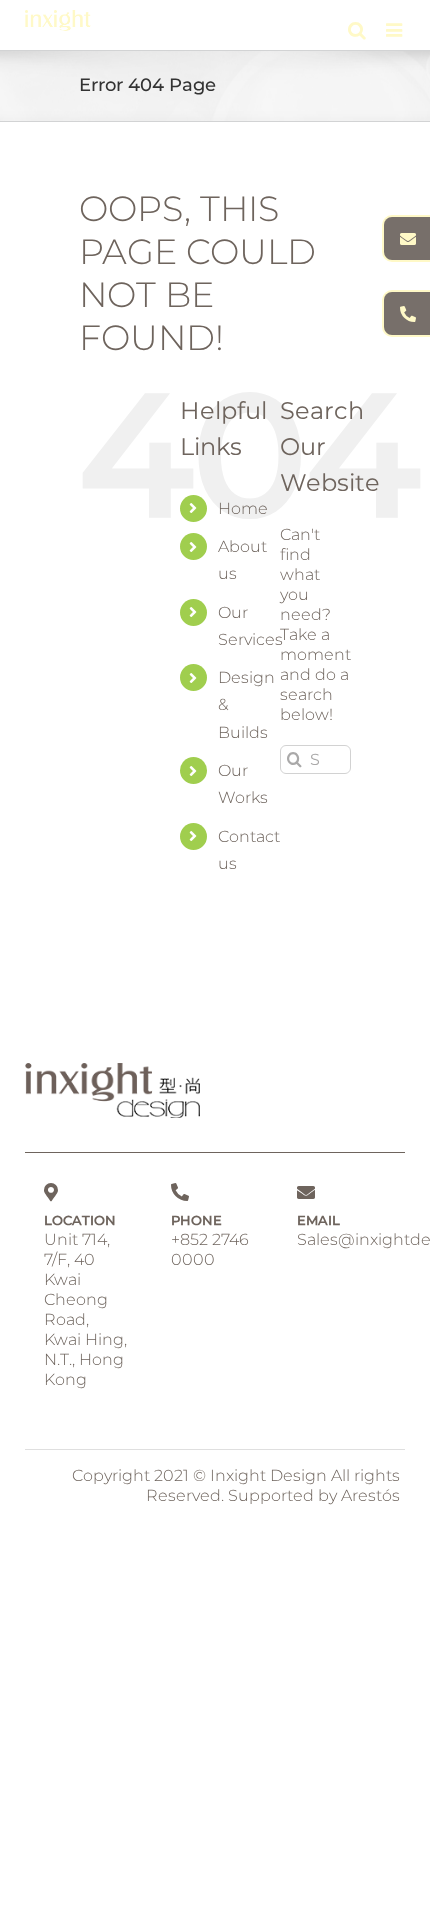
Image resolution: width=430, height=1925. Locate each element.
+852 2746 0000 (210, 1249)
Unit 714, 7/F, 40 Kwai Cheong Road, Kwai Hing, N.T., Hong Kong (85, 1309)
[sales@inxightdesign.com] (406, 238)
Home (243, 508)
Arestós (370, 1495)
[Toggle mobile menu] (395, 29)
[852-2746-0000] (406, 313)
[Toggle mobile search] (357, 29)
